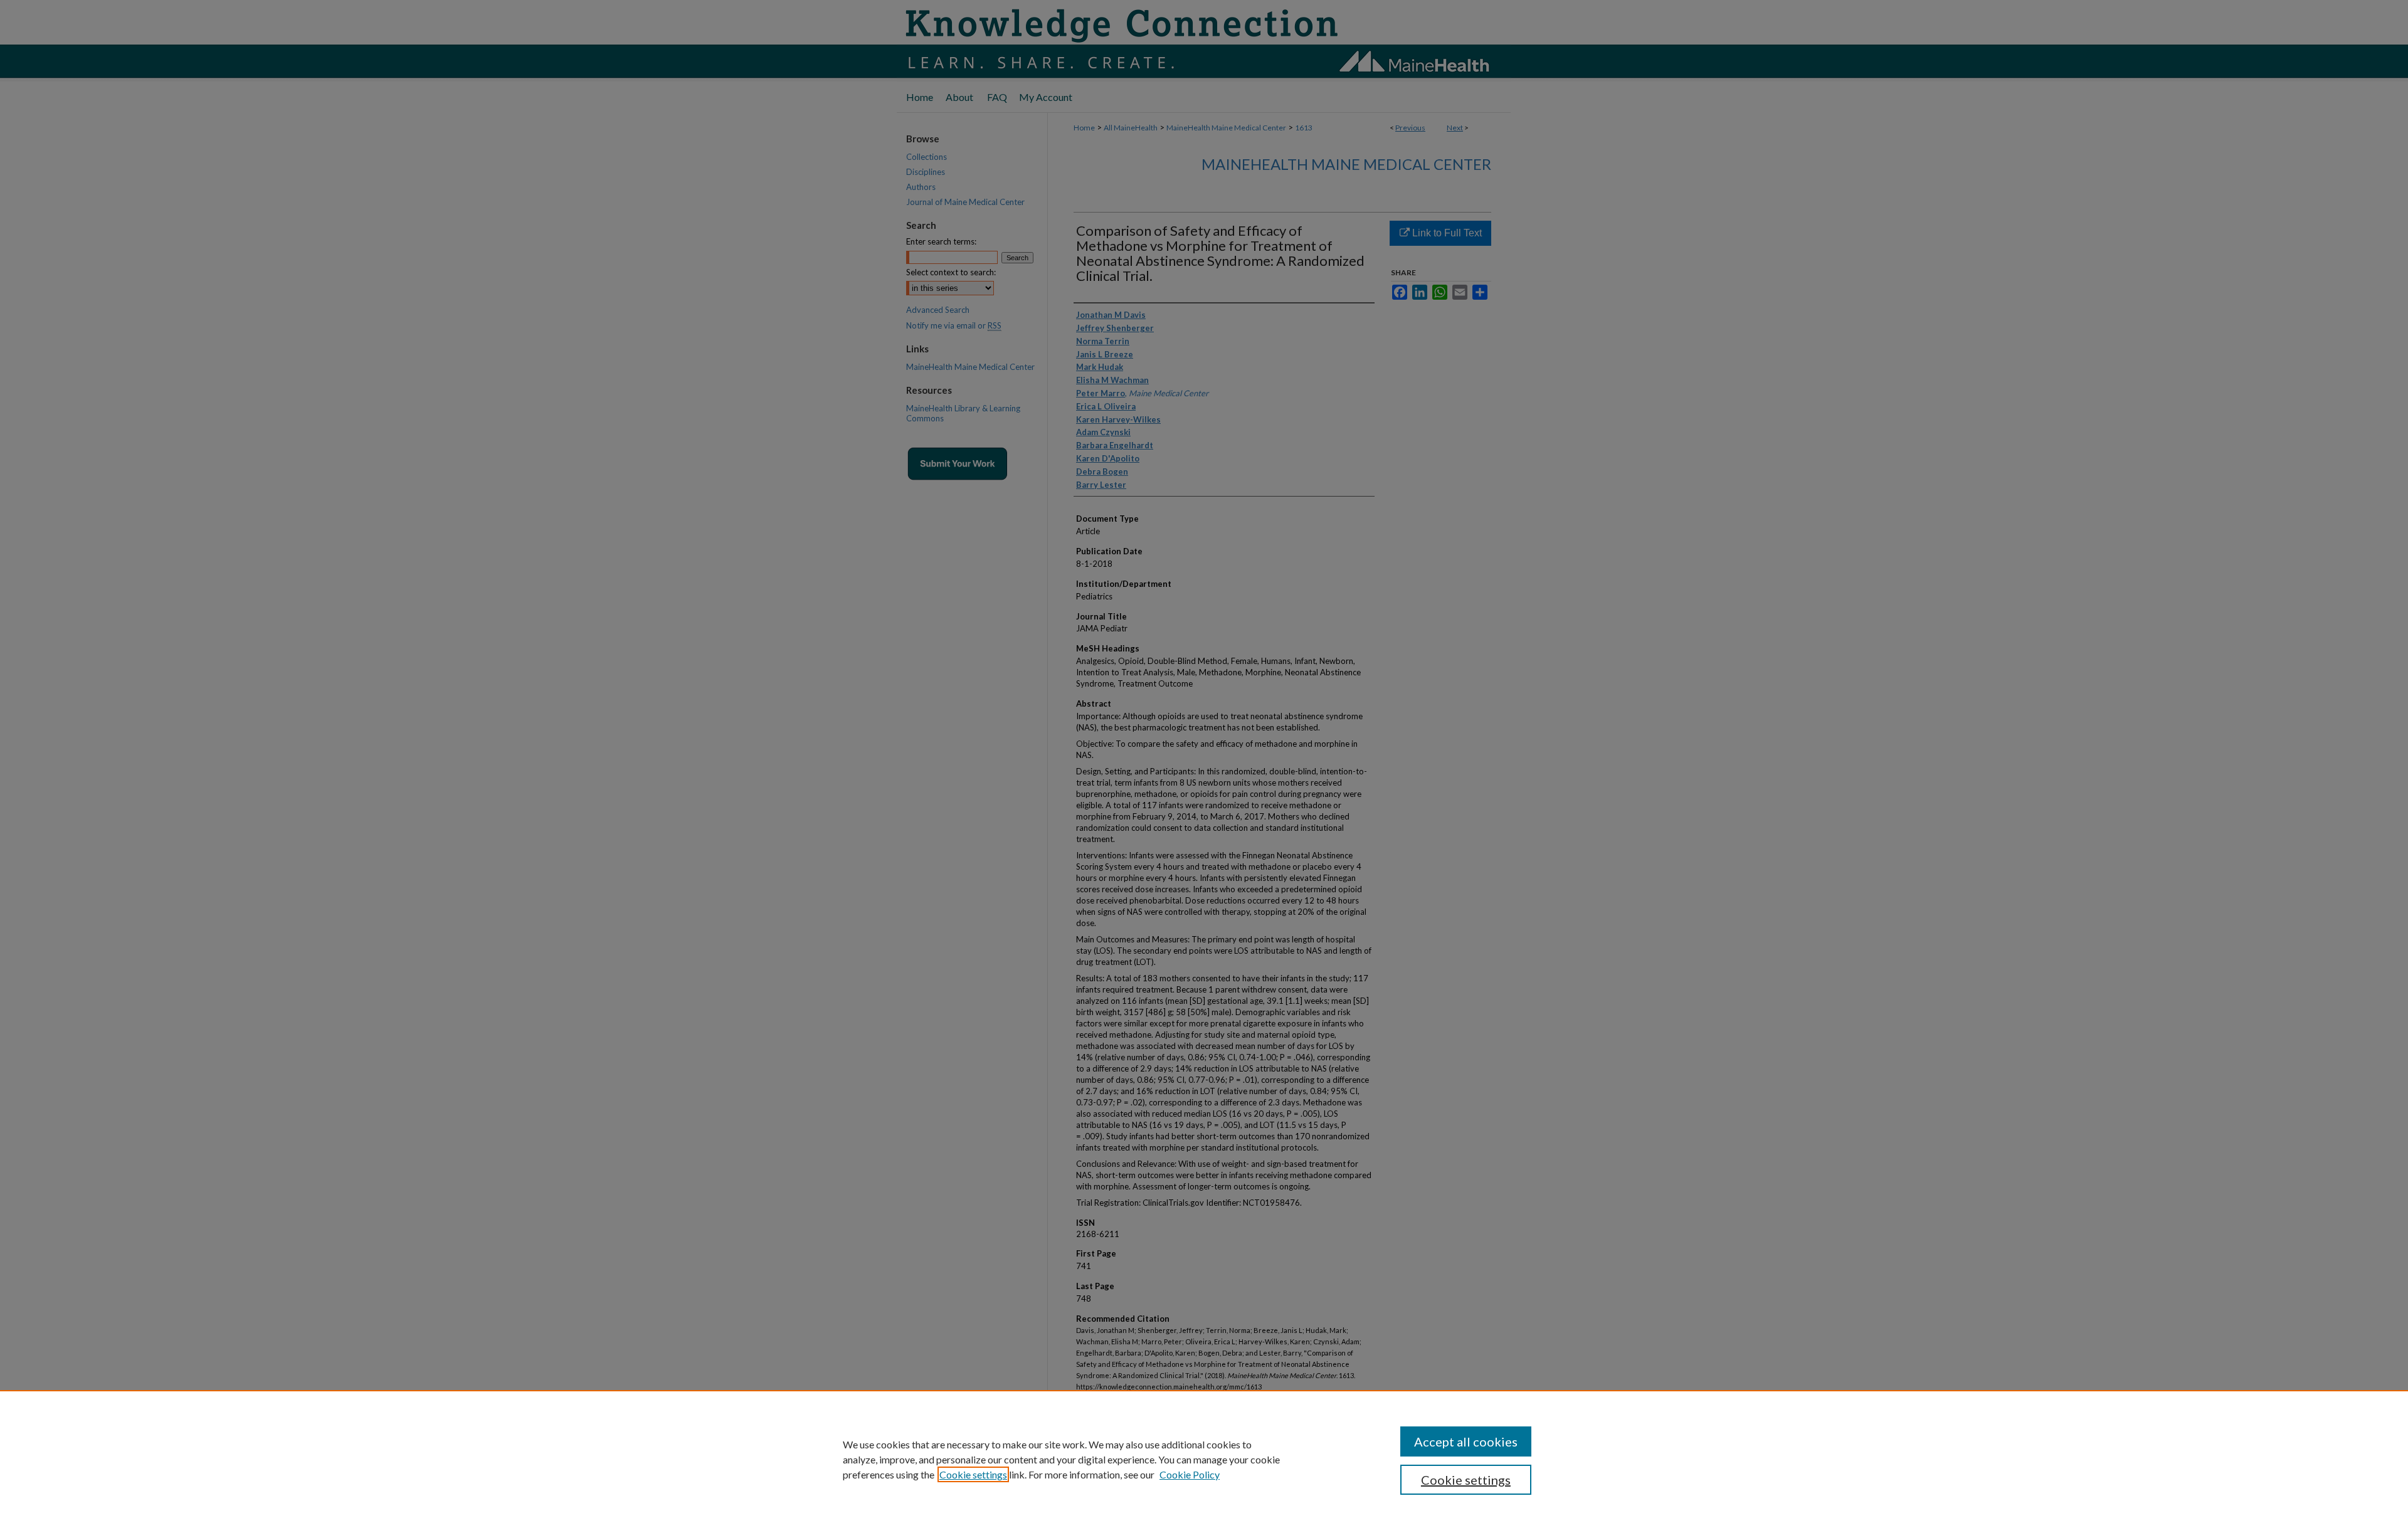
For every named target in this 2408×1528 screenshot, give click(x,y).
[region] (1204, 1459)
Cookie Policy (1190, 1474)
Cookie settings (973, 1474)
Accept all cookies (1466, 1441)
